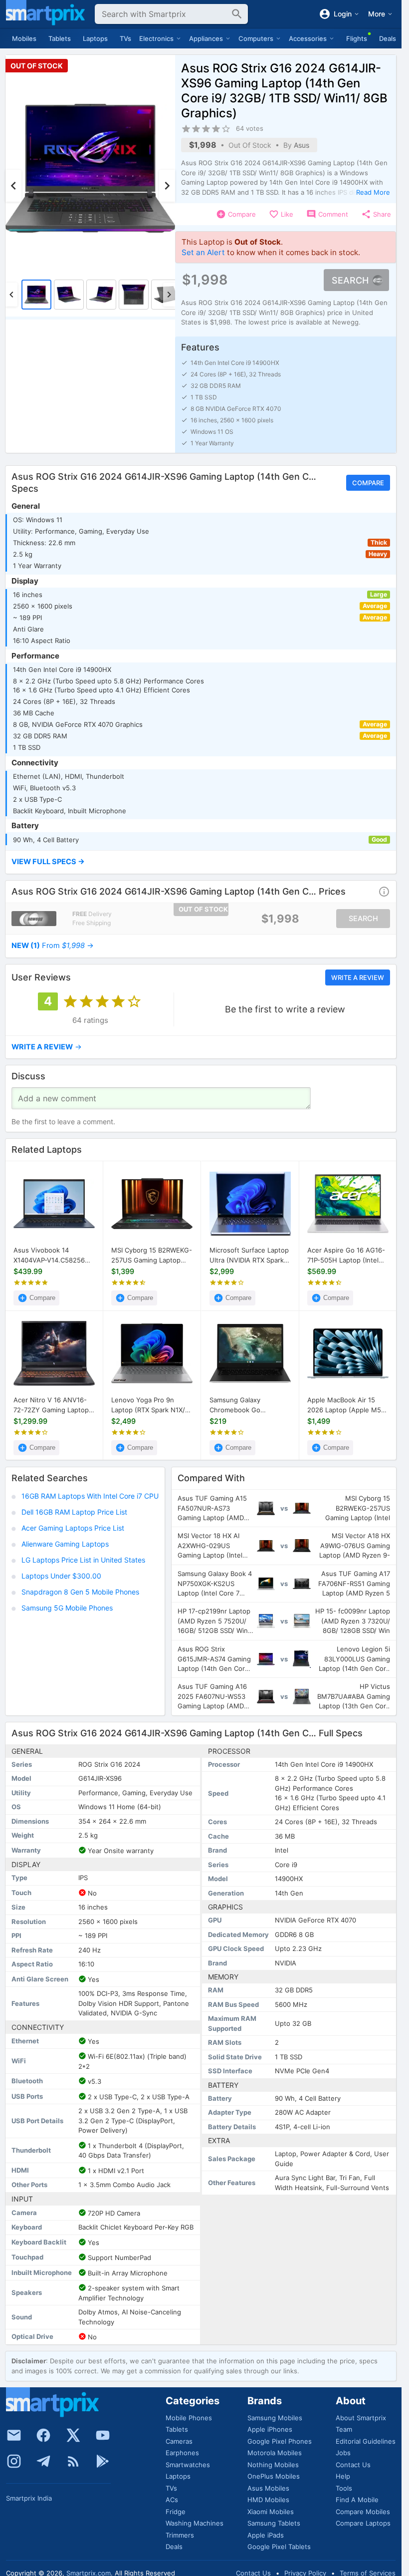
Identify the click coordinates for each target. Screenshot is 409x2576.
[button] (201, 862)
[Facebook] (43, 2435)
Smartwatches (188, 2465)
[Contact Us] (14, 2435)
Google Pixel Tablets (279, 2547)
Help (343, 2476)
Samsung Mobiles (275, 2418)
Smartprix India (29, 2498)
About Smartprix (361, 2418)
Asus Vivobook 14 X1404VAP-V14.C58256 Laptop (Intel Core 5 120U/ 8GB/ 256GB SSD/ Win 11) (51, 1256)
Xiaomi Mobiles (271, 2512)
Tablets (60, 38)
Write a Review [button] (358, 977)
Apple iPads (266, 2535)
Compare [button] (368, 483)
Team (344, 2429)
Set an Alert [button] (203, 252)
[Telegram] (43, 2461)
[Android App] (103, 2461)
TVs (125, 38)
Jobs (343, 2453)
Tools (344, 2488)
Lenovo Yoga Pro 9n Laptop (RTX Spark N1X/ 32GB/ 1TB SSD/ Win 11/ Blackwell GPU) (148, 1405)
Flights (357, 38)
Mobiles (24, 38)
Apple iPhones (270, 2429)
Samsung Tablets (274, 2523)
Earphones (182, 2453)
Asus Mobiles (268, 2488)
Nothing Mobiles (273, 2465)
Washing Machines (195, 2523)
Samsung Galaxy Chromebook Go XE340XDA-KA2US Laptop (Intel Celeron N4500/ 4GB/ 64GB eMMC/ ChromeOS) (250, 1405)
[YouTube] (103, 2435)
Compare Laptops (363, 2523)
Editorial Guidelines (366, 2441)
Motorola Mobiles (275, 2453)
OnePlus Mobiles (274, 2476)
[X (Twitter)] (73, 2435)
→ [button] (53, 946)
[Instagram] (14, 2461)
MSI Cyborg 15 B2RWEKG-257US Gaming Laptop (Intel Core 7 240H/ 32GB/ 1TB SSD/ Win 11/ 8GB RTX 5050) (152, 1256)
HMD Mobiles (268, 2500)
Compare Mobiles (363, 2512)
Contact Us (353, 2465)
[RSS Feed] (73, 2461)
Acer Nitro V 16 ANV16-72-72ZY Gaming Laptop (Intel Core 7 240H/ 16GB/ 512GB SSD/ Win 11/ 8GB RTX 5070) (54, 1405)
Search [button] (350, 280)
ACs (172, 2500)
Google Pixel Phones (280, 2441)
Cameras (179, 2441)
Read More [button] (373, 192)
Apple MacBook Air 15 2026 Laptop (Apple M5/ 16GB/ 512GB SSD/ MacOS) (345, 1405)
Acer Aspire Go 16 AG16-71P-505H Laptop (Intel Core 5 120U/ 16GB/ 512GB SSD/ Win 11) (346, 1256)
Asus (302, 145)
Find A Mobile (357, 2500)
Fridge (176, 2512)
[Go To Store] (34, 919)
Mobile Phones (189, 2418)
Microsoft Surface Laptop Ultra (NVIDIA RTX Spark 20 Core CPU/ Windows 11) (249, 1256)
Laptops (95, 38)
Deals (388, 38)
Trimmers (180, 2535)
